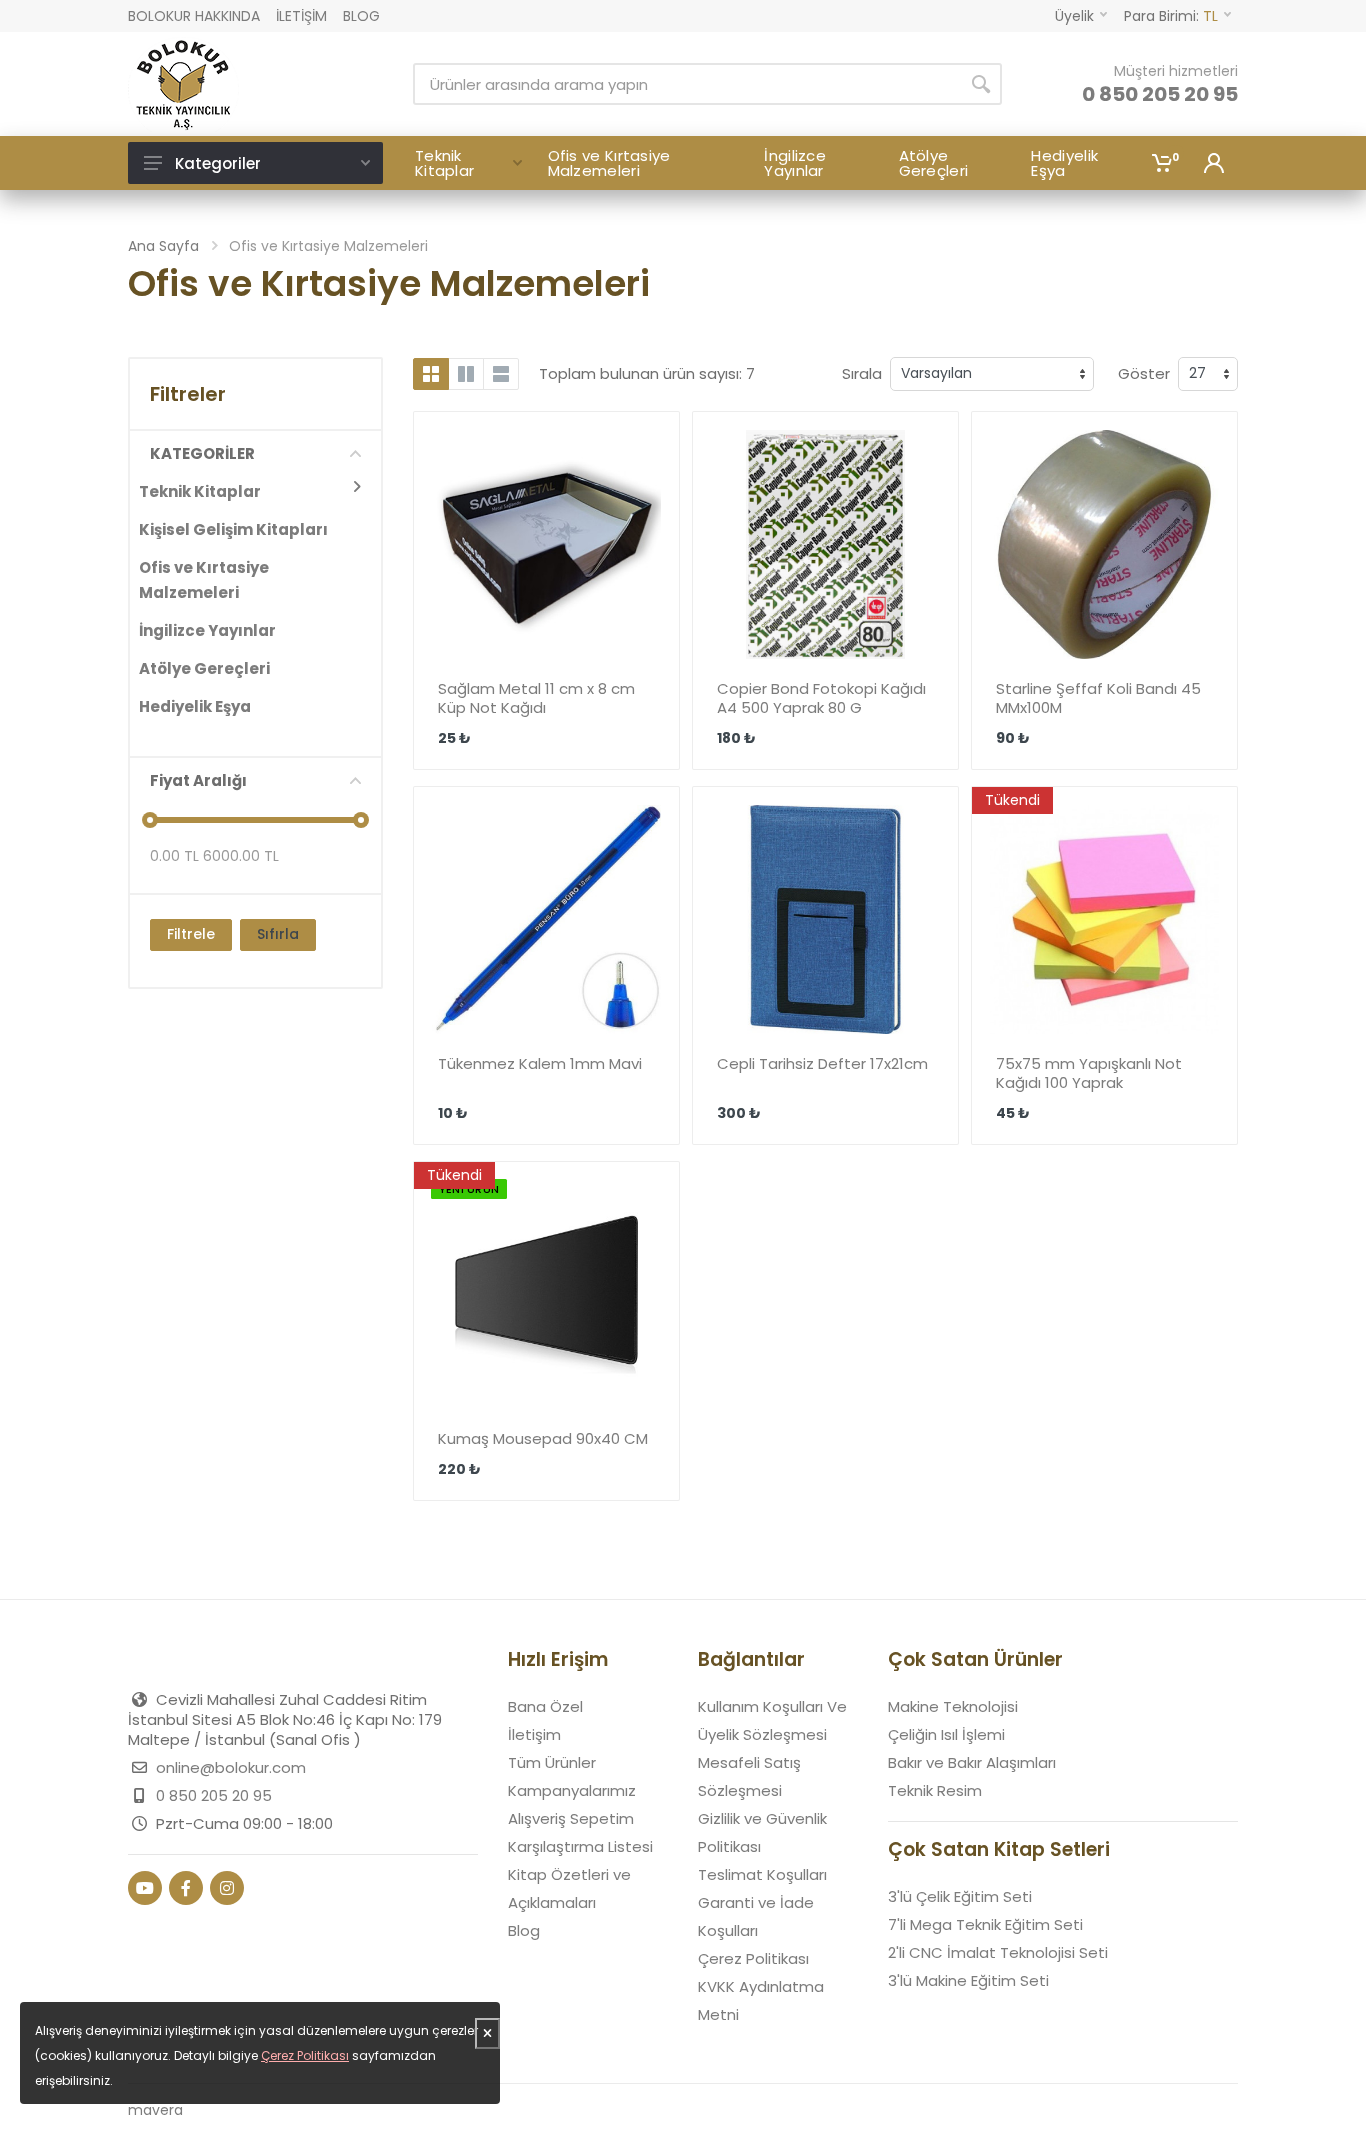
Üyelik (1074, 16)
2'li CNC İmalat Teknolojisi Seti (998, 1952)
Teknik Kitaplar (200, 491)
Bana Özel (545, 1706)
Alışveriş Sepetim (571, 1818)
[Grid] (431, 374)
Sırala (862, 373)
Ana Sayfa (163, 246)
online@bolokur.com (231, 1767)
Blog (524, 1930)
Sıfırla (278, 934)
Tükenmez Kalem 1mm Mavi (540, 1063)
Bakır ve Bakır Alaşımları (972, 1762)
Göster (1144, 373)
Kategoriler (218, 163)
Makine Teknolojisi (953, 1706)
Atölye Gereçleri (204, 668)
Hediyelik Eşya (195, 706)
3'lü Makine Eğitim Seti (968, 1980)
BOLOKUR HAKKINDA (194, 16)
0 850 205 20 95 (1160, 94)
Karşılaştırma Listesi (580, 1846)
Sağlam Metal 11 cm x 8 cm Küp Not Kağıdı (536, 698)
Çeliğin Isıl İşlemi (946, 1734)
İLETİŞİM (301, 16)
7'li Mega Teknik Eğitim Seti (985, 1924)
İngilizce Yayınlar (207, 630)
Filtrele (191, 934)
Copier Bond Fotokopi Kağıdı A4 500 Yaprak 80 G (821, 698)
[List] (501, 374)
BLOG (361, 16)
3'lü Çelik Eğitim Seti (960, 1896)
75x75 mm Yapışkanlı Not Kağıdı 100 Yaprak (1089, 1073)
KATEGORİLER (202, 453)
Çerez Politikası (753, 1958)
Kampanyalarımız (572, 1790)
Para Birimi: (1171, 16)
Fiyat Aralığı (198, 780)
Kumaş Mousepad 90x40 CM (543, 1438)
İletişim (534, 1734)
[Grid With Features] (466, 374)
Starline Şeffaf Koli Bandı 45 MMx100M (1098, 698)
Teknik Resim (935, 1790)
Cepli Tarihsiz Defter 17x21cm (822, 1063)
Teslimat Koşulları (762, 1874)
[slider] (150, 820)
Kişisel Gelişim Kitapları (233, 529)
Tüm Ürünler (552, 1762)
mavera (155, 2110)
